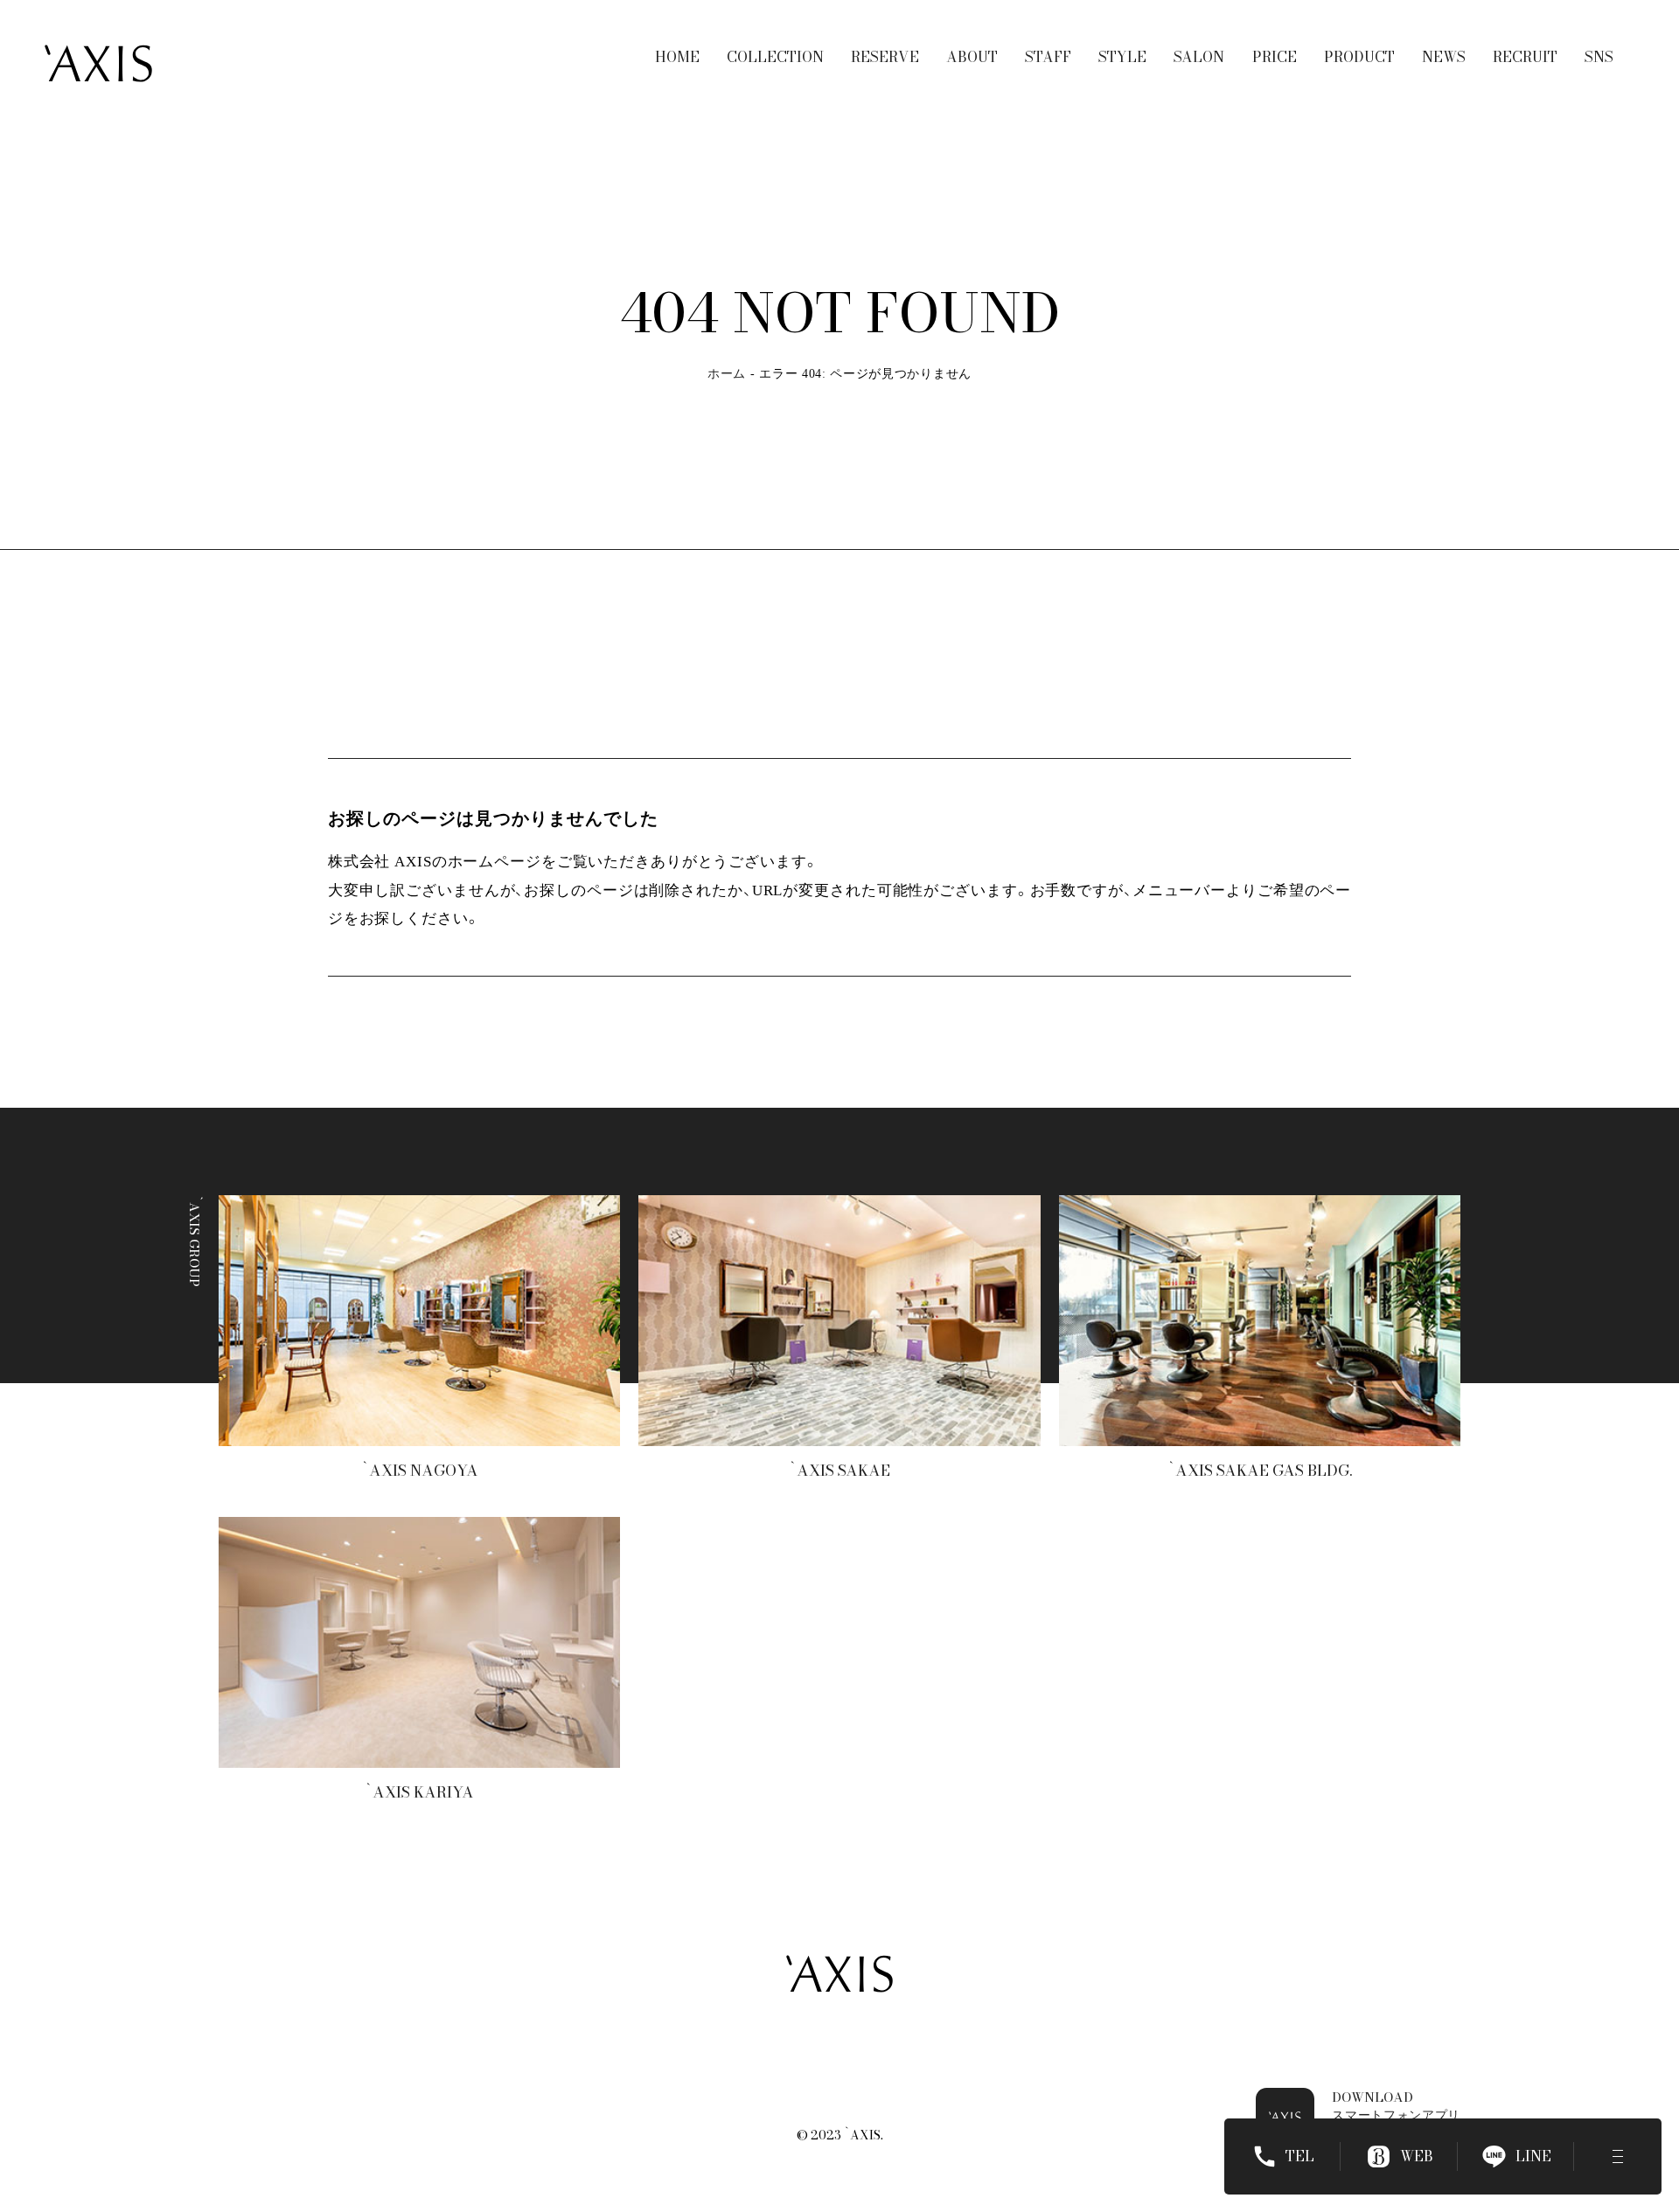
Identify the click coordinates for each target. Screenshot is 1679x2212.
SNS (1599, 57)
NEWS (1444, 57)
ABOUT (972, 57)
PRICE (1275, 57)
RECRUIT (1525, 57)
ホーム (727, 374)
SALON (1199, 57)
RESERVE (885, 57)
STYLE (1122, 57)
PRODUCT (1359, 57)
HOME (677, 57)
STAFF (1048, 57)
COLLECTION (775, 57)
